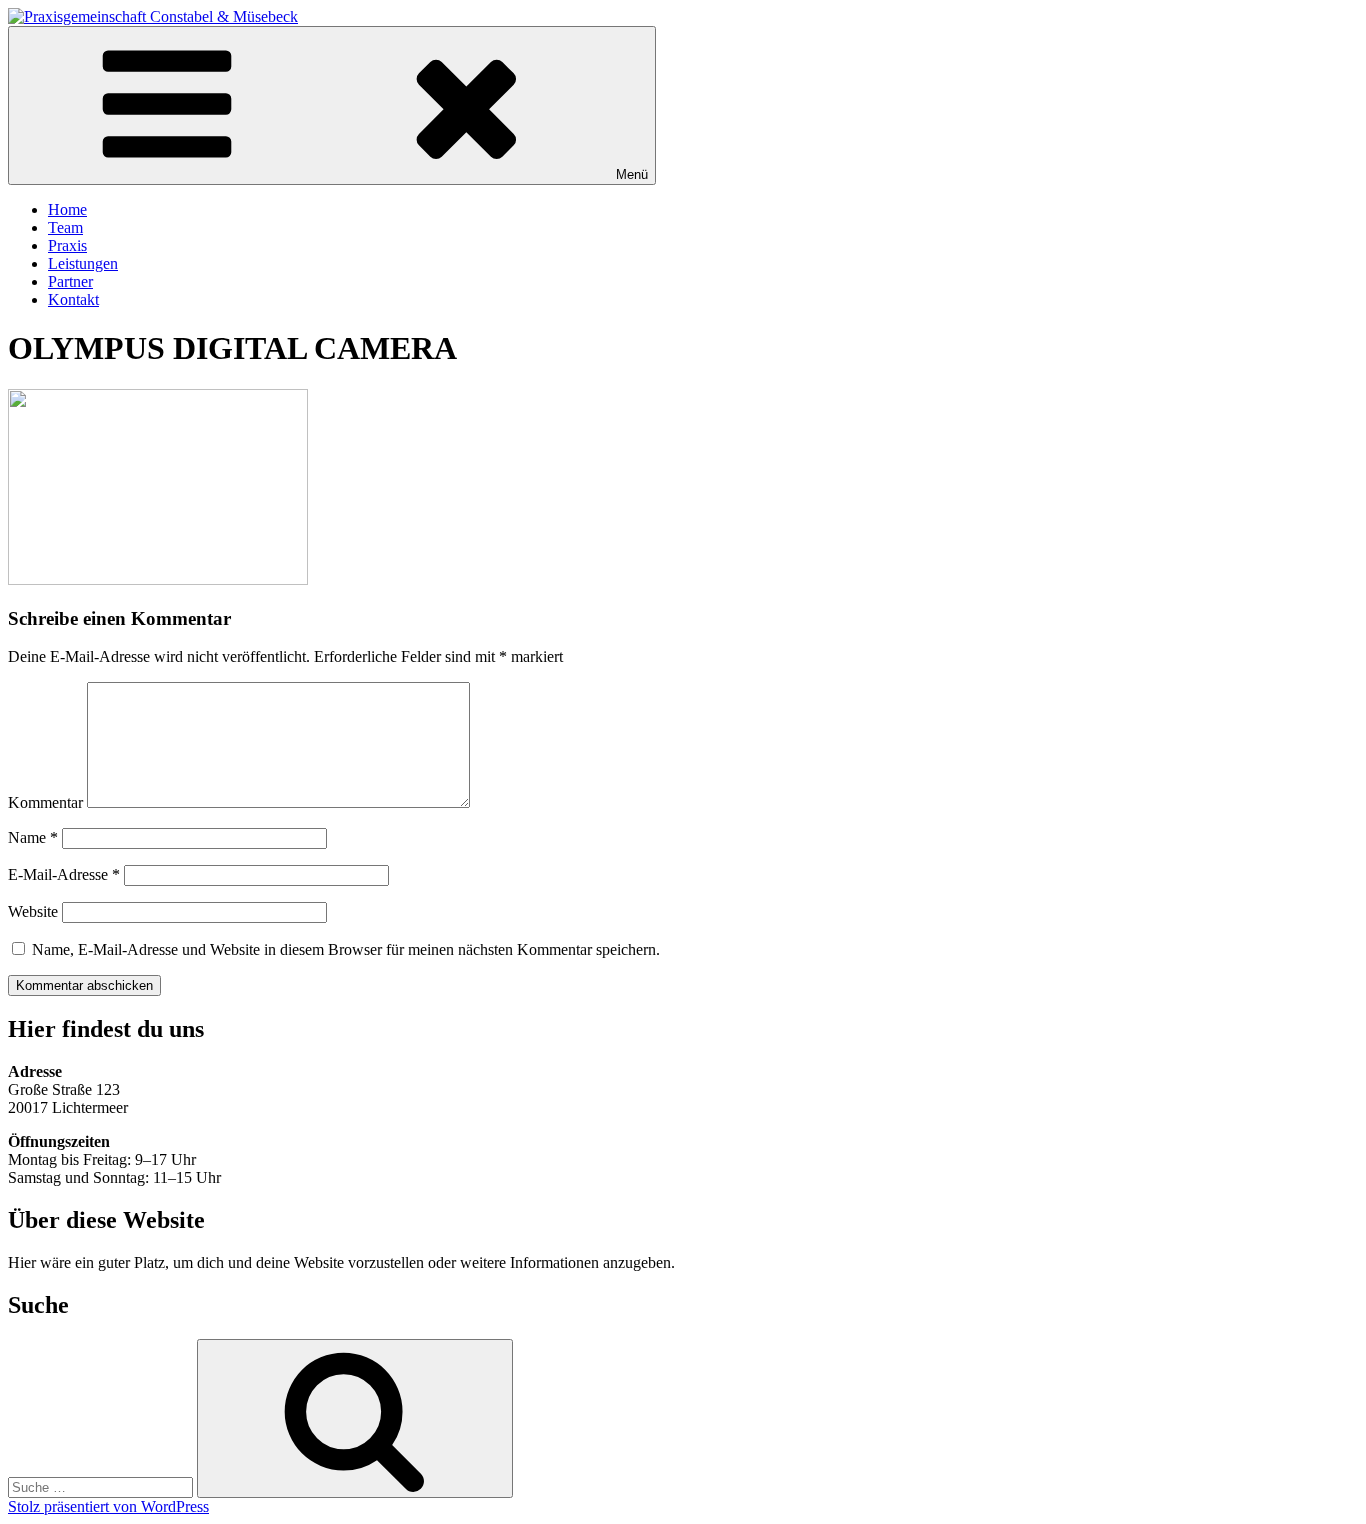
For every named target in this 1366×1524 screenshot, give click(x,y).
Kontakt (73, 299)
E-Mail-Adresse (64, 874)
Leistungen (83, 263)
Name (33, 837)
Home (67, 209)
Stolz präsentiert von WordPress (108, 1506)
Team (65, 227)
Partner (70, 281)
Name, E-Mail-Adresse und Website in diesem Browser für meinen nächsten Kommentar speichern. (346, 949)
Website (33, 911)
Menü (632, 174)
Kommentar (45, 802)
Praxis (67, 245)
